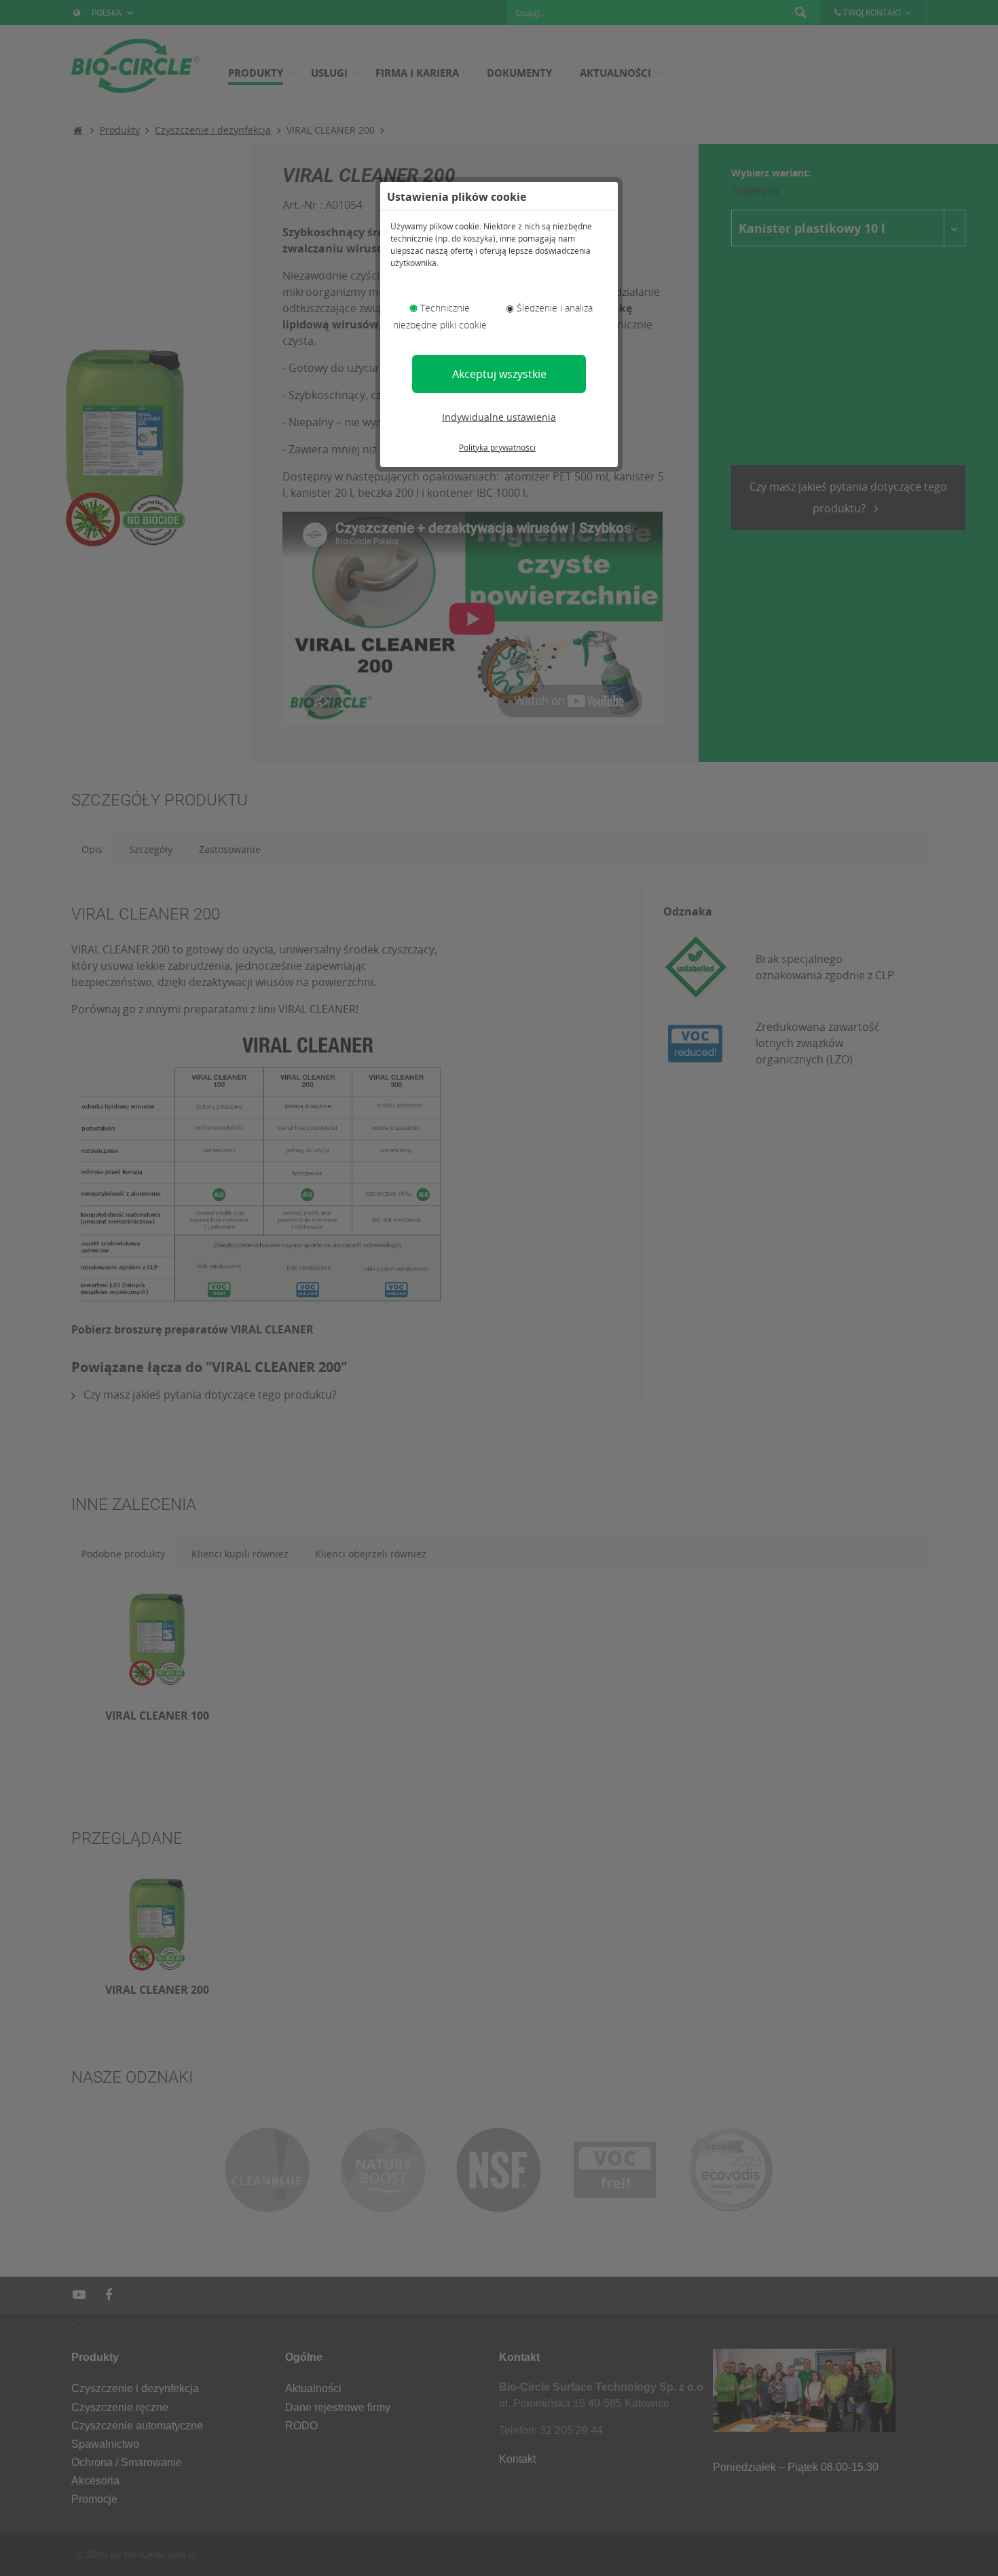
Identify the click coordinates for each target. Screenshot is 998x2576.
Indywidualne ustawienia (499, 417)
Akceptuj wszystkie (499, 374)
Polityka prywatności (497, 448)
